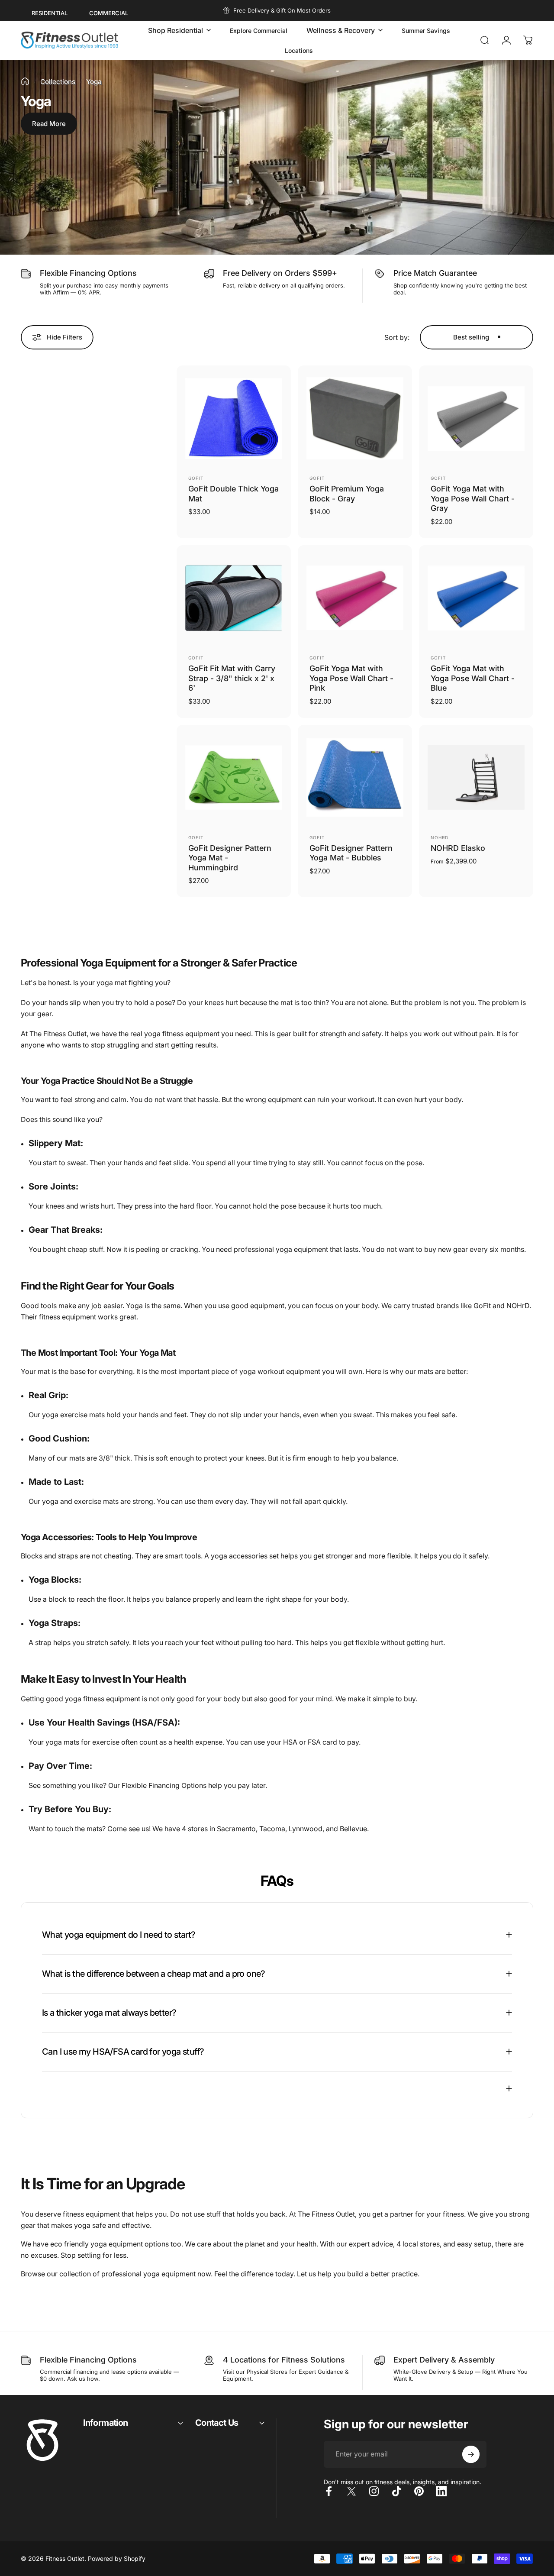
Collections (58, 82)
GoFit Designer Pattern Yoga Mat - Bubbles (351, 853)
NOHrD (440, 837)
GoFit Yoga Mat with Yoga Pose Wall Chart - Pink (351, 678)
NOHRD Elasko (458, 848)
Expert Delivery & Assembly (444, 2360)
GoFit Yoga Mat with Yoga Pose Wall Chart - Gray (473, 498)
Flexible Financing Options (88, 273)
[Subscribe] (471, 2454)
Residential (50, 13)
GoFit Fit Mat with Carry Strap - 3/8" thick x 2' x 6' (232, 678)
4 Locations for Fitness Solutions (284, 2360)
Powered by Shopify (117, 2558)
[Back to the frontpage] (25, 81)
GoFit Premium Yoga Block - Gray (347, 494)
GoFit (196, 478)
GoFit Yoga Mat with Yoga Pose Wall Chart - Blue (473, 678)
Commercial (109, 13)
